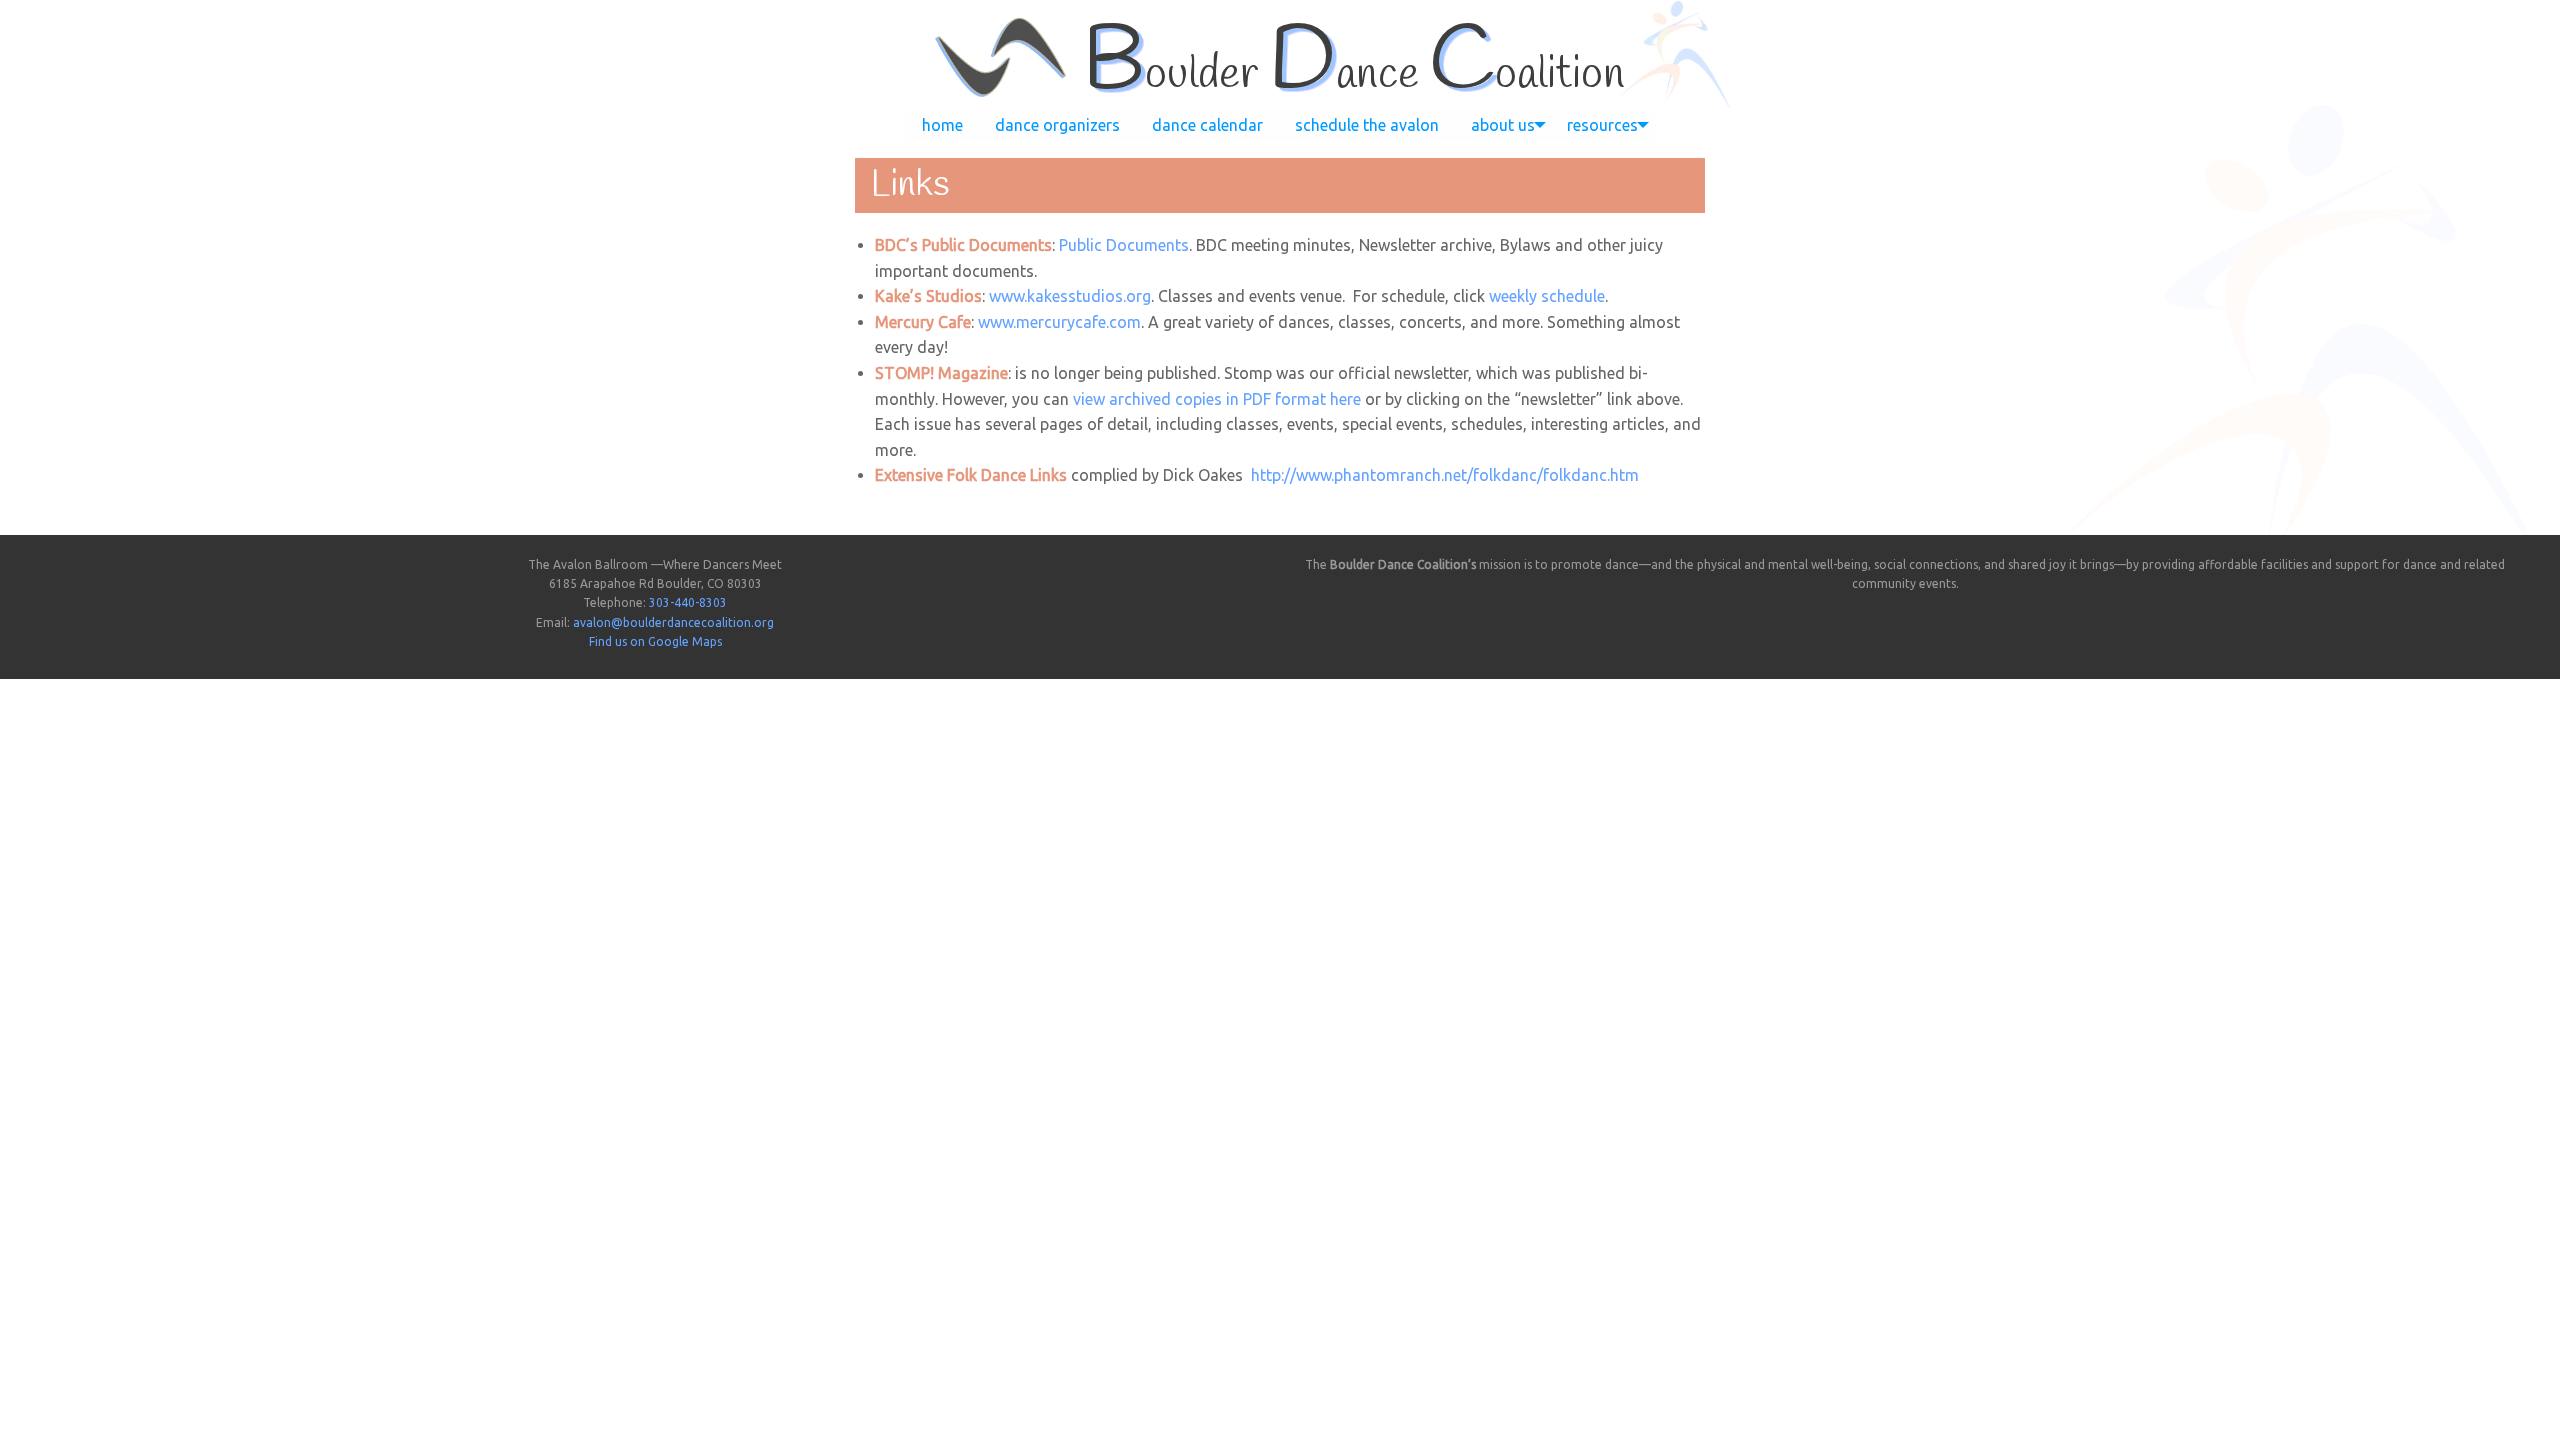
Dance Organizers (1057, 125)
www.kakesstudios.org (1070, 296)
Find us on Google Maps (655, 641)
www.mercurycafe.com (1059, 322)
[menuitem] (942, 125)
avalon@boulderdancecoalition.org (673, 622)
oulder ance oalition (1353, 75)
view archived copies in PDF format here (1217, 399)
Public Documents (1124, 245)
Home (942, 125)
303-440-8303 (688, 602)
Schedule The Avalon (1367, 125)
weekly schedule (1547, 296)
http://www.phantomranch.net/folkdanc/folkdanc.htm (1445, 475)
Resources (1602, 125)
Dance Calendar (1207, 125)
